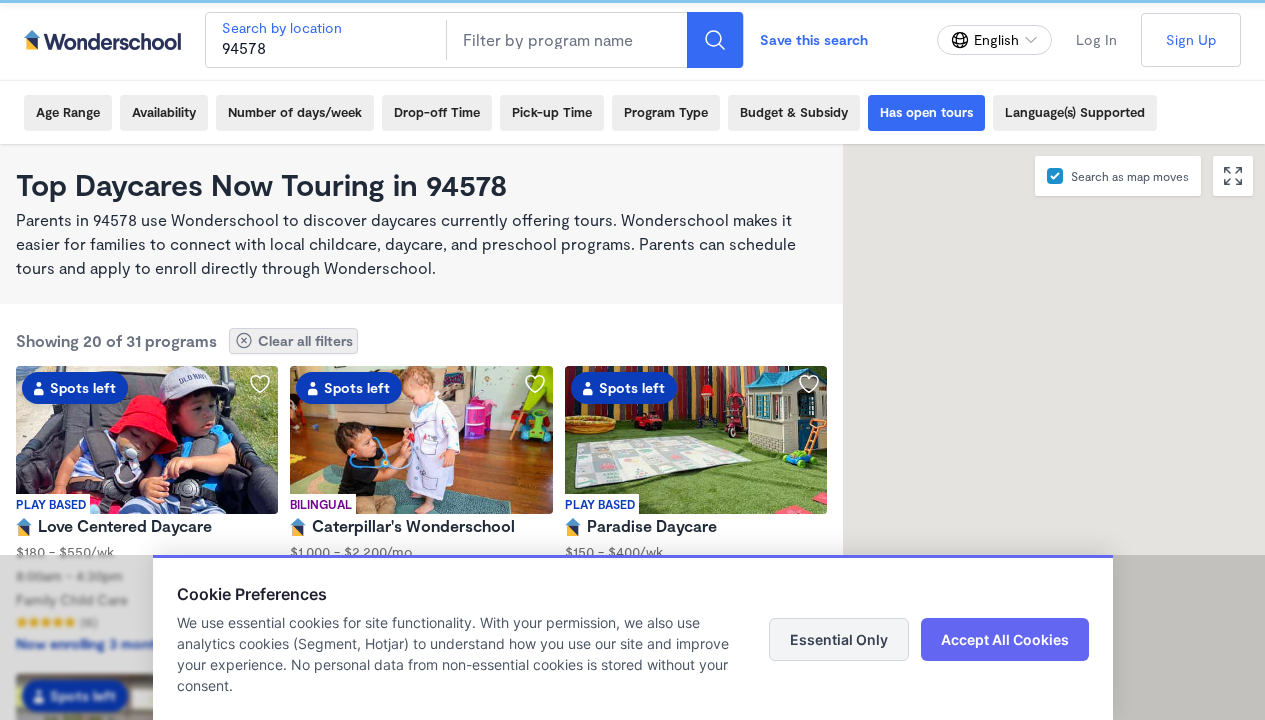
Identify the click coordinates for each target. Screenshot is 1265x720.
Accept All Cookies (1005, 639)
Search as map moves (1130, 176)
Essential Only (839, 639)
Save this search (814, 39)
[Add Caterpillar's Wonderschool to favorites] (535, 384)
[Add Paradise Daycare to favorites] (809, 384)
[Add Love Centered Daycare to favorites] (260, 384)
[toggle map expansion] (1233, 176)
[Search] (715, 40)
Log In (1096, 39)
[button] (1073, 344)
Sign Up (1191, 39)
